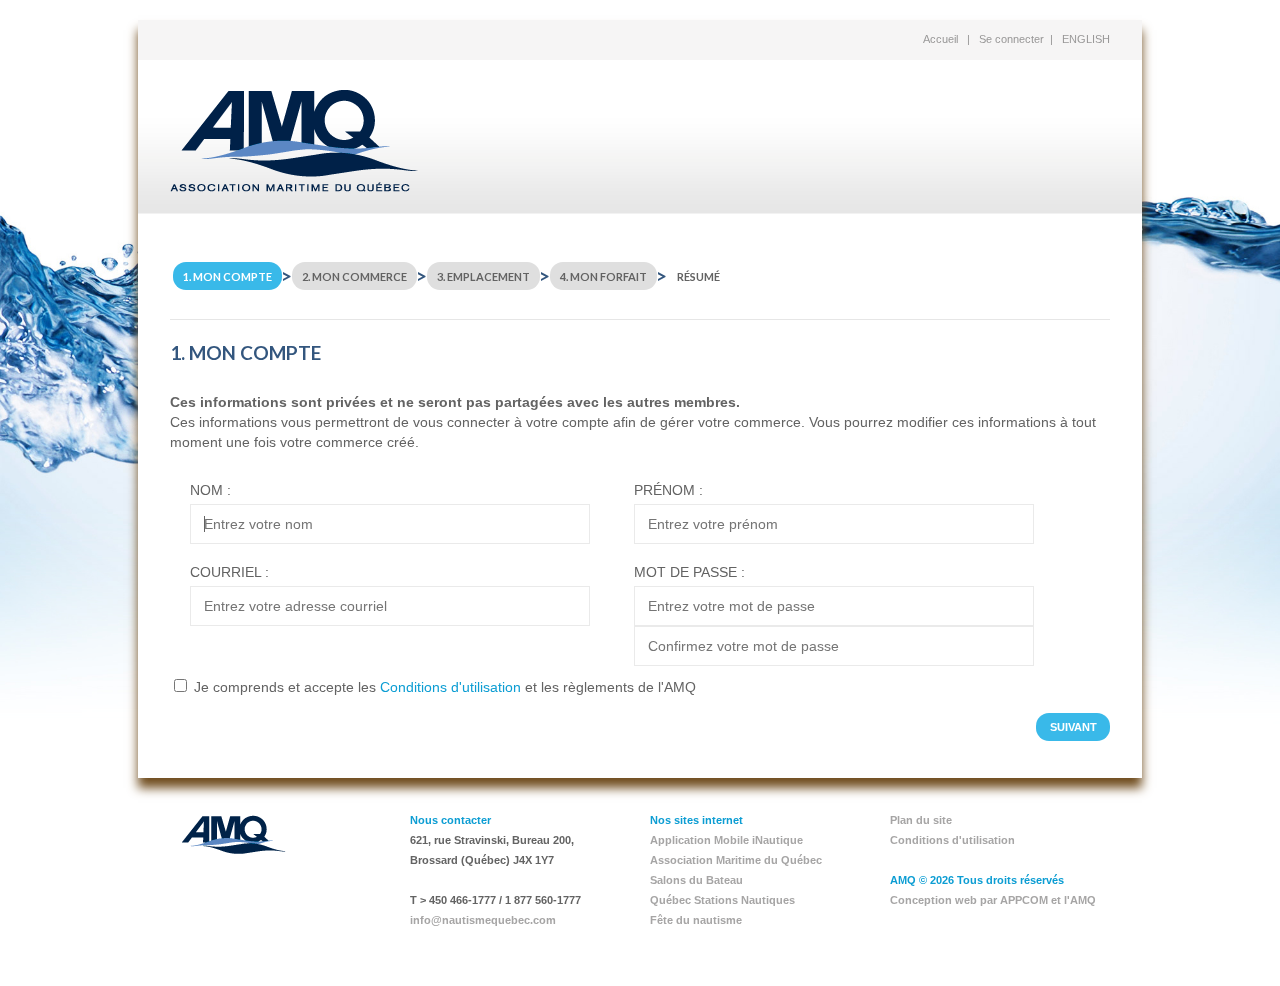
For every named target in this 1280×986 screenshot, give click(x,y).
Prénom (664, 490)
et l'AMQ (1073, 900)
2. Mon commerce (354, 276)
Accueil (940, 39)
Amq (294, 141)
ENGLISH (1086, 39)
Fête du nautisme (696, 920)
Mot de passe (685, 572)
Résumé (698, 276)
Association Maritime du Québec (736, 860)
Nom (206, 490)
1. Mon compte (227, 276)
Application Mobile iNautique (726, 840)
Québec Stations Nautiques (722, 900)
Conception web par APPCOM (969, 900)
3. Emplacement (483, 276)
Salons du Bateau (696, 880)
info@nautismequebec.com (483, 920)
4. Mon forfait (603, 276)
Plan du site (921, 820)
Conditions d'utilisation (450, 687)
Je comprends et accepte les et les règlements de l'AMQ (445, 687)
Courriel (225, 572)
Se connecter (1011, 39)
